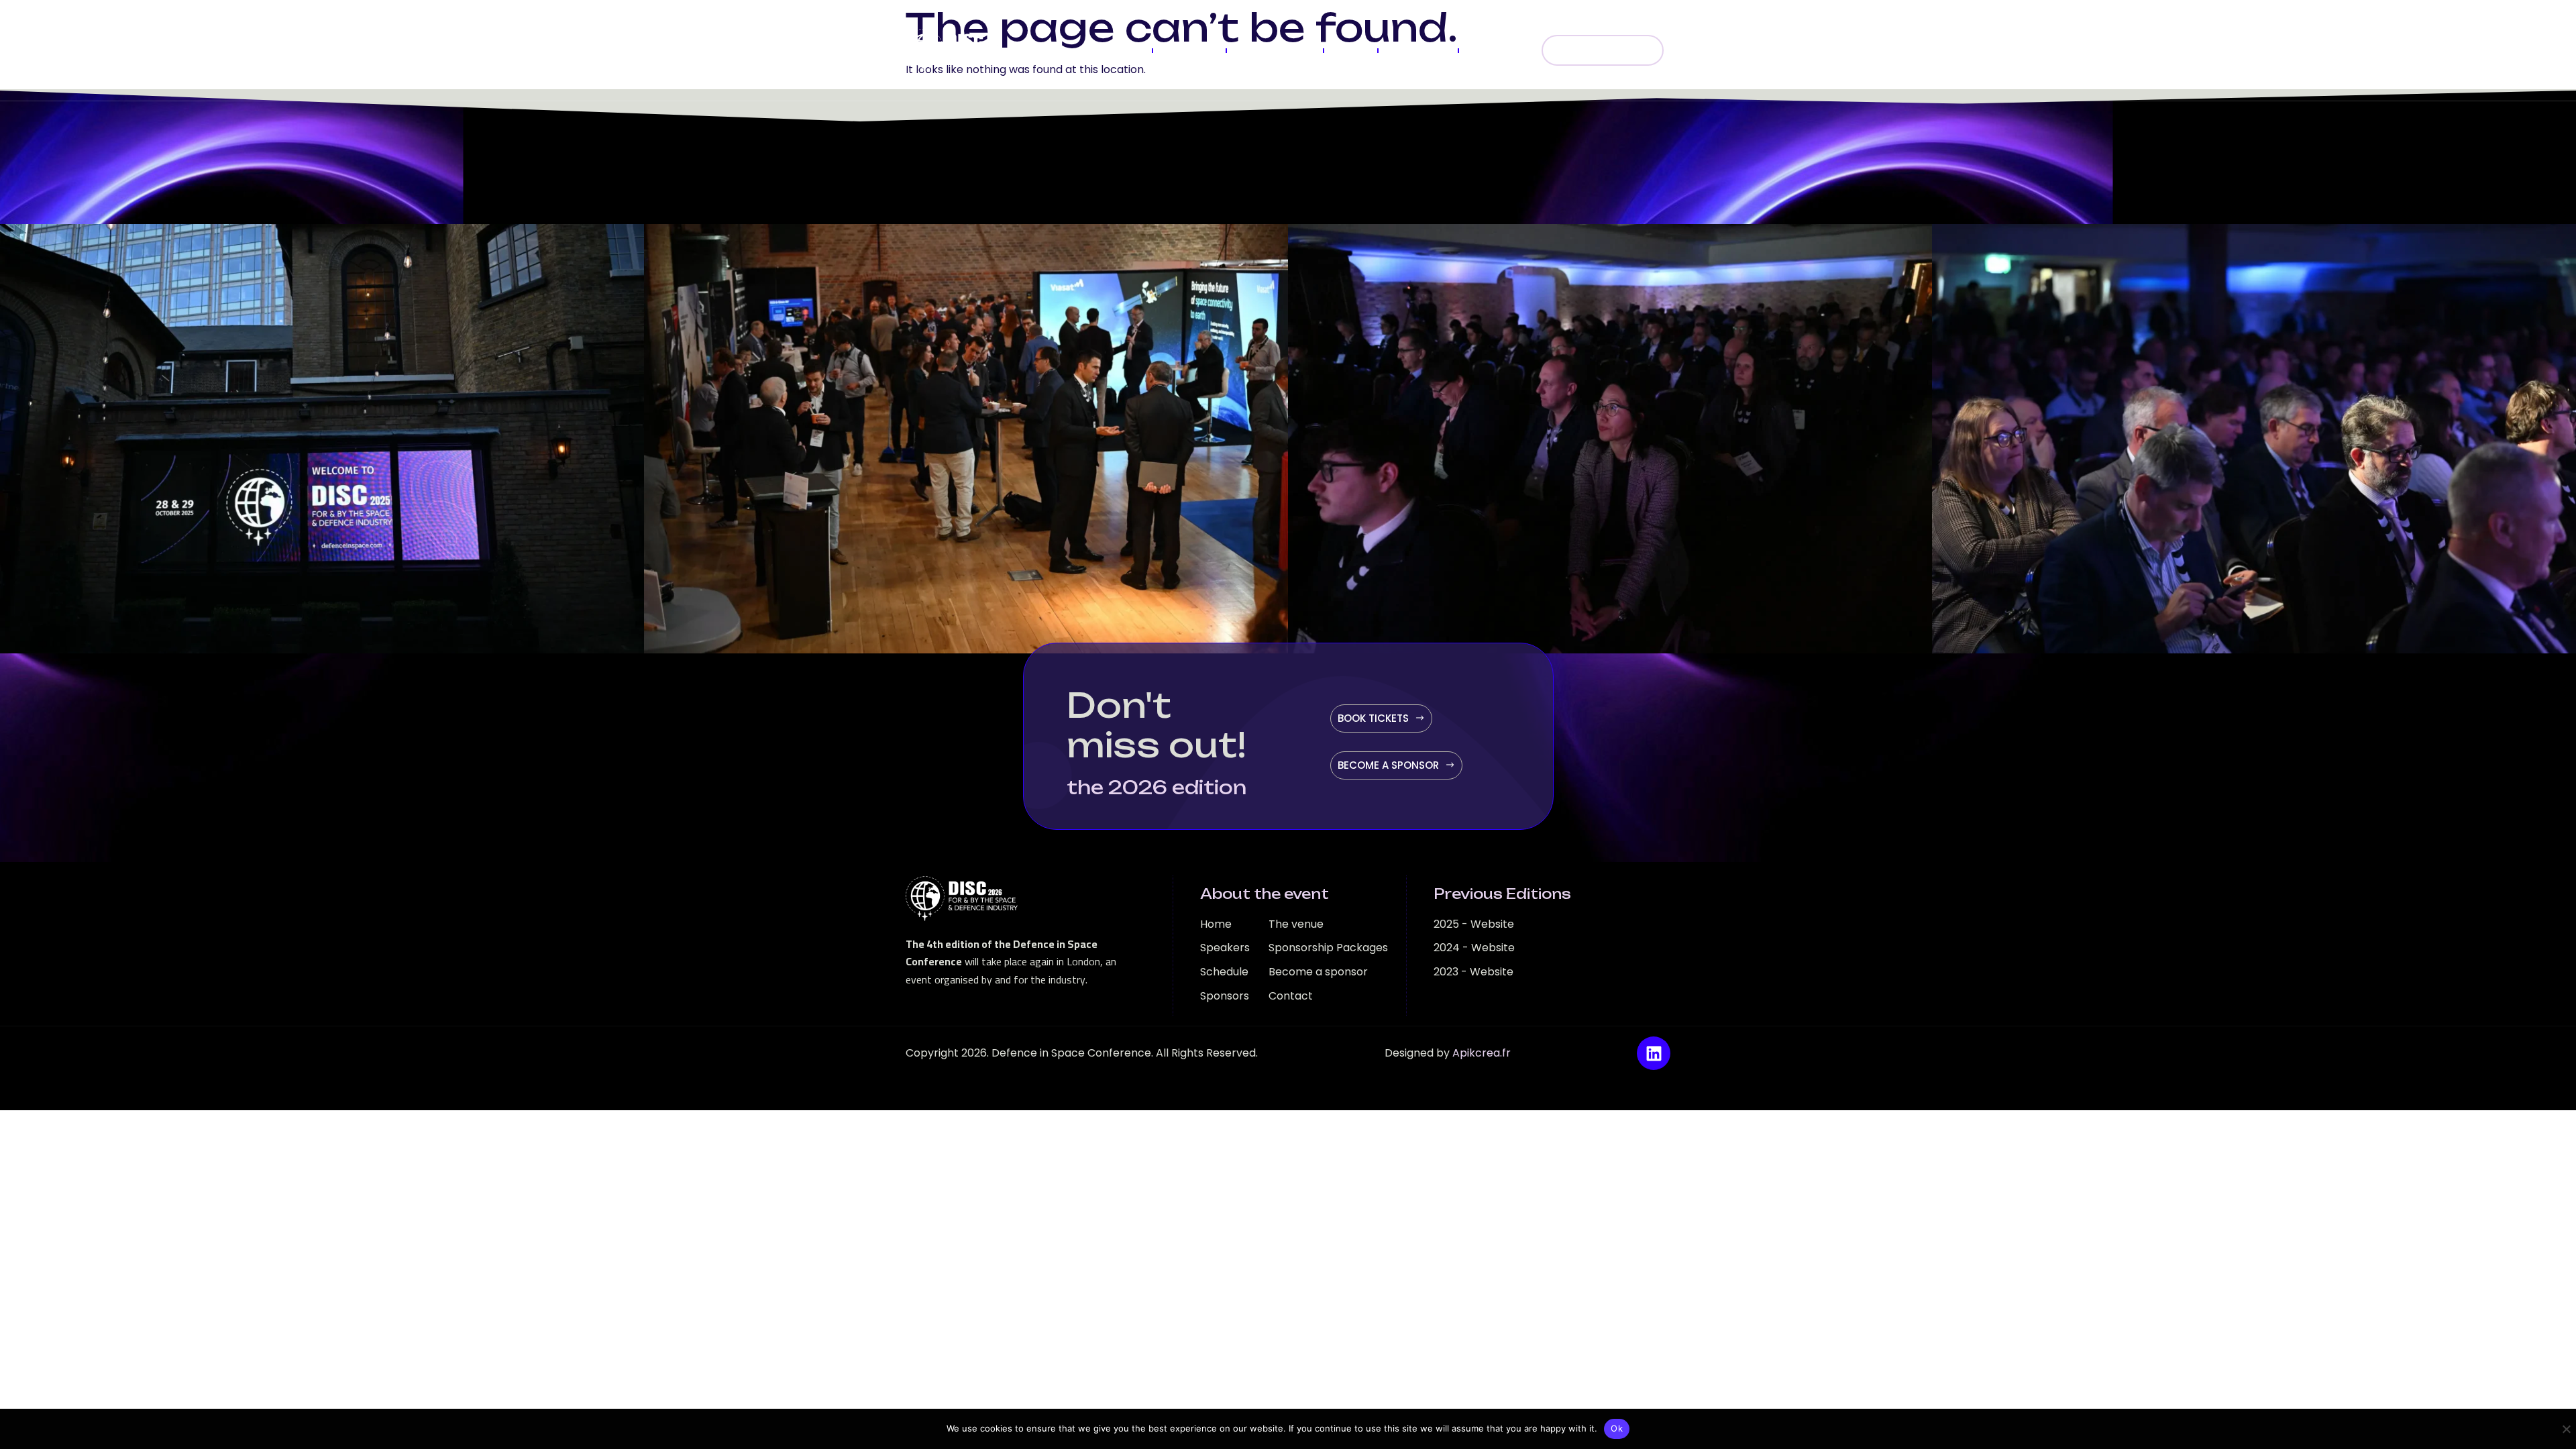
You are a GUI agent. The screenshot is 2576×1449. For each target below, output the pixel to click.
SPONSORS (1418, 50)
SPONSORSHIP (1275, 50)
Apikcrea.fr (1482, 1053)
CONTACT (1496, 50)
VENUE (1350, 50)
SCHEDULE (1115, 50)
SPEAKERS (1189, 50)
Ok (1617, 1428)
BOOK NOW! (1612, 50)
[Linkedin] (1654, 1053)
